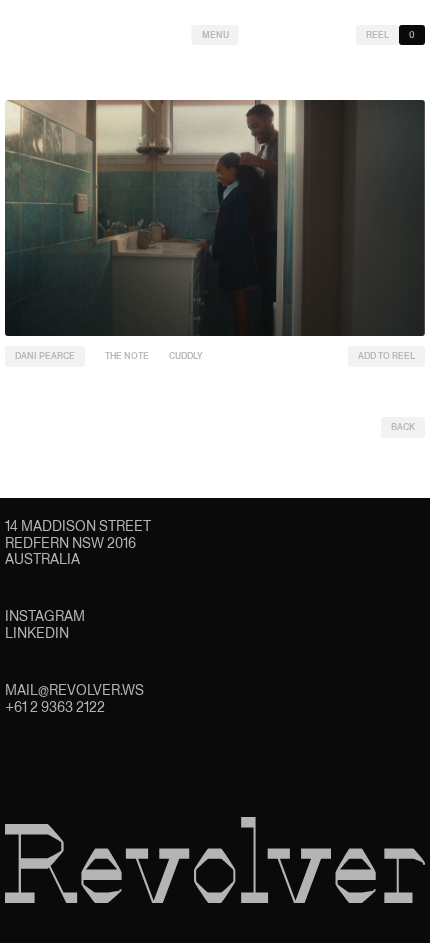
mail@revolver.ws (74, 690)
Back (403, 427)
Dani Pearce (45, 356)
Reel (377, 35)
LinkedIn (37, 633)
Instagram (45, 616)
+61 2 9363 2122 (55, 707)
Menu (215, 35)
